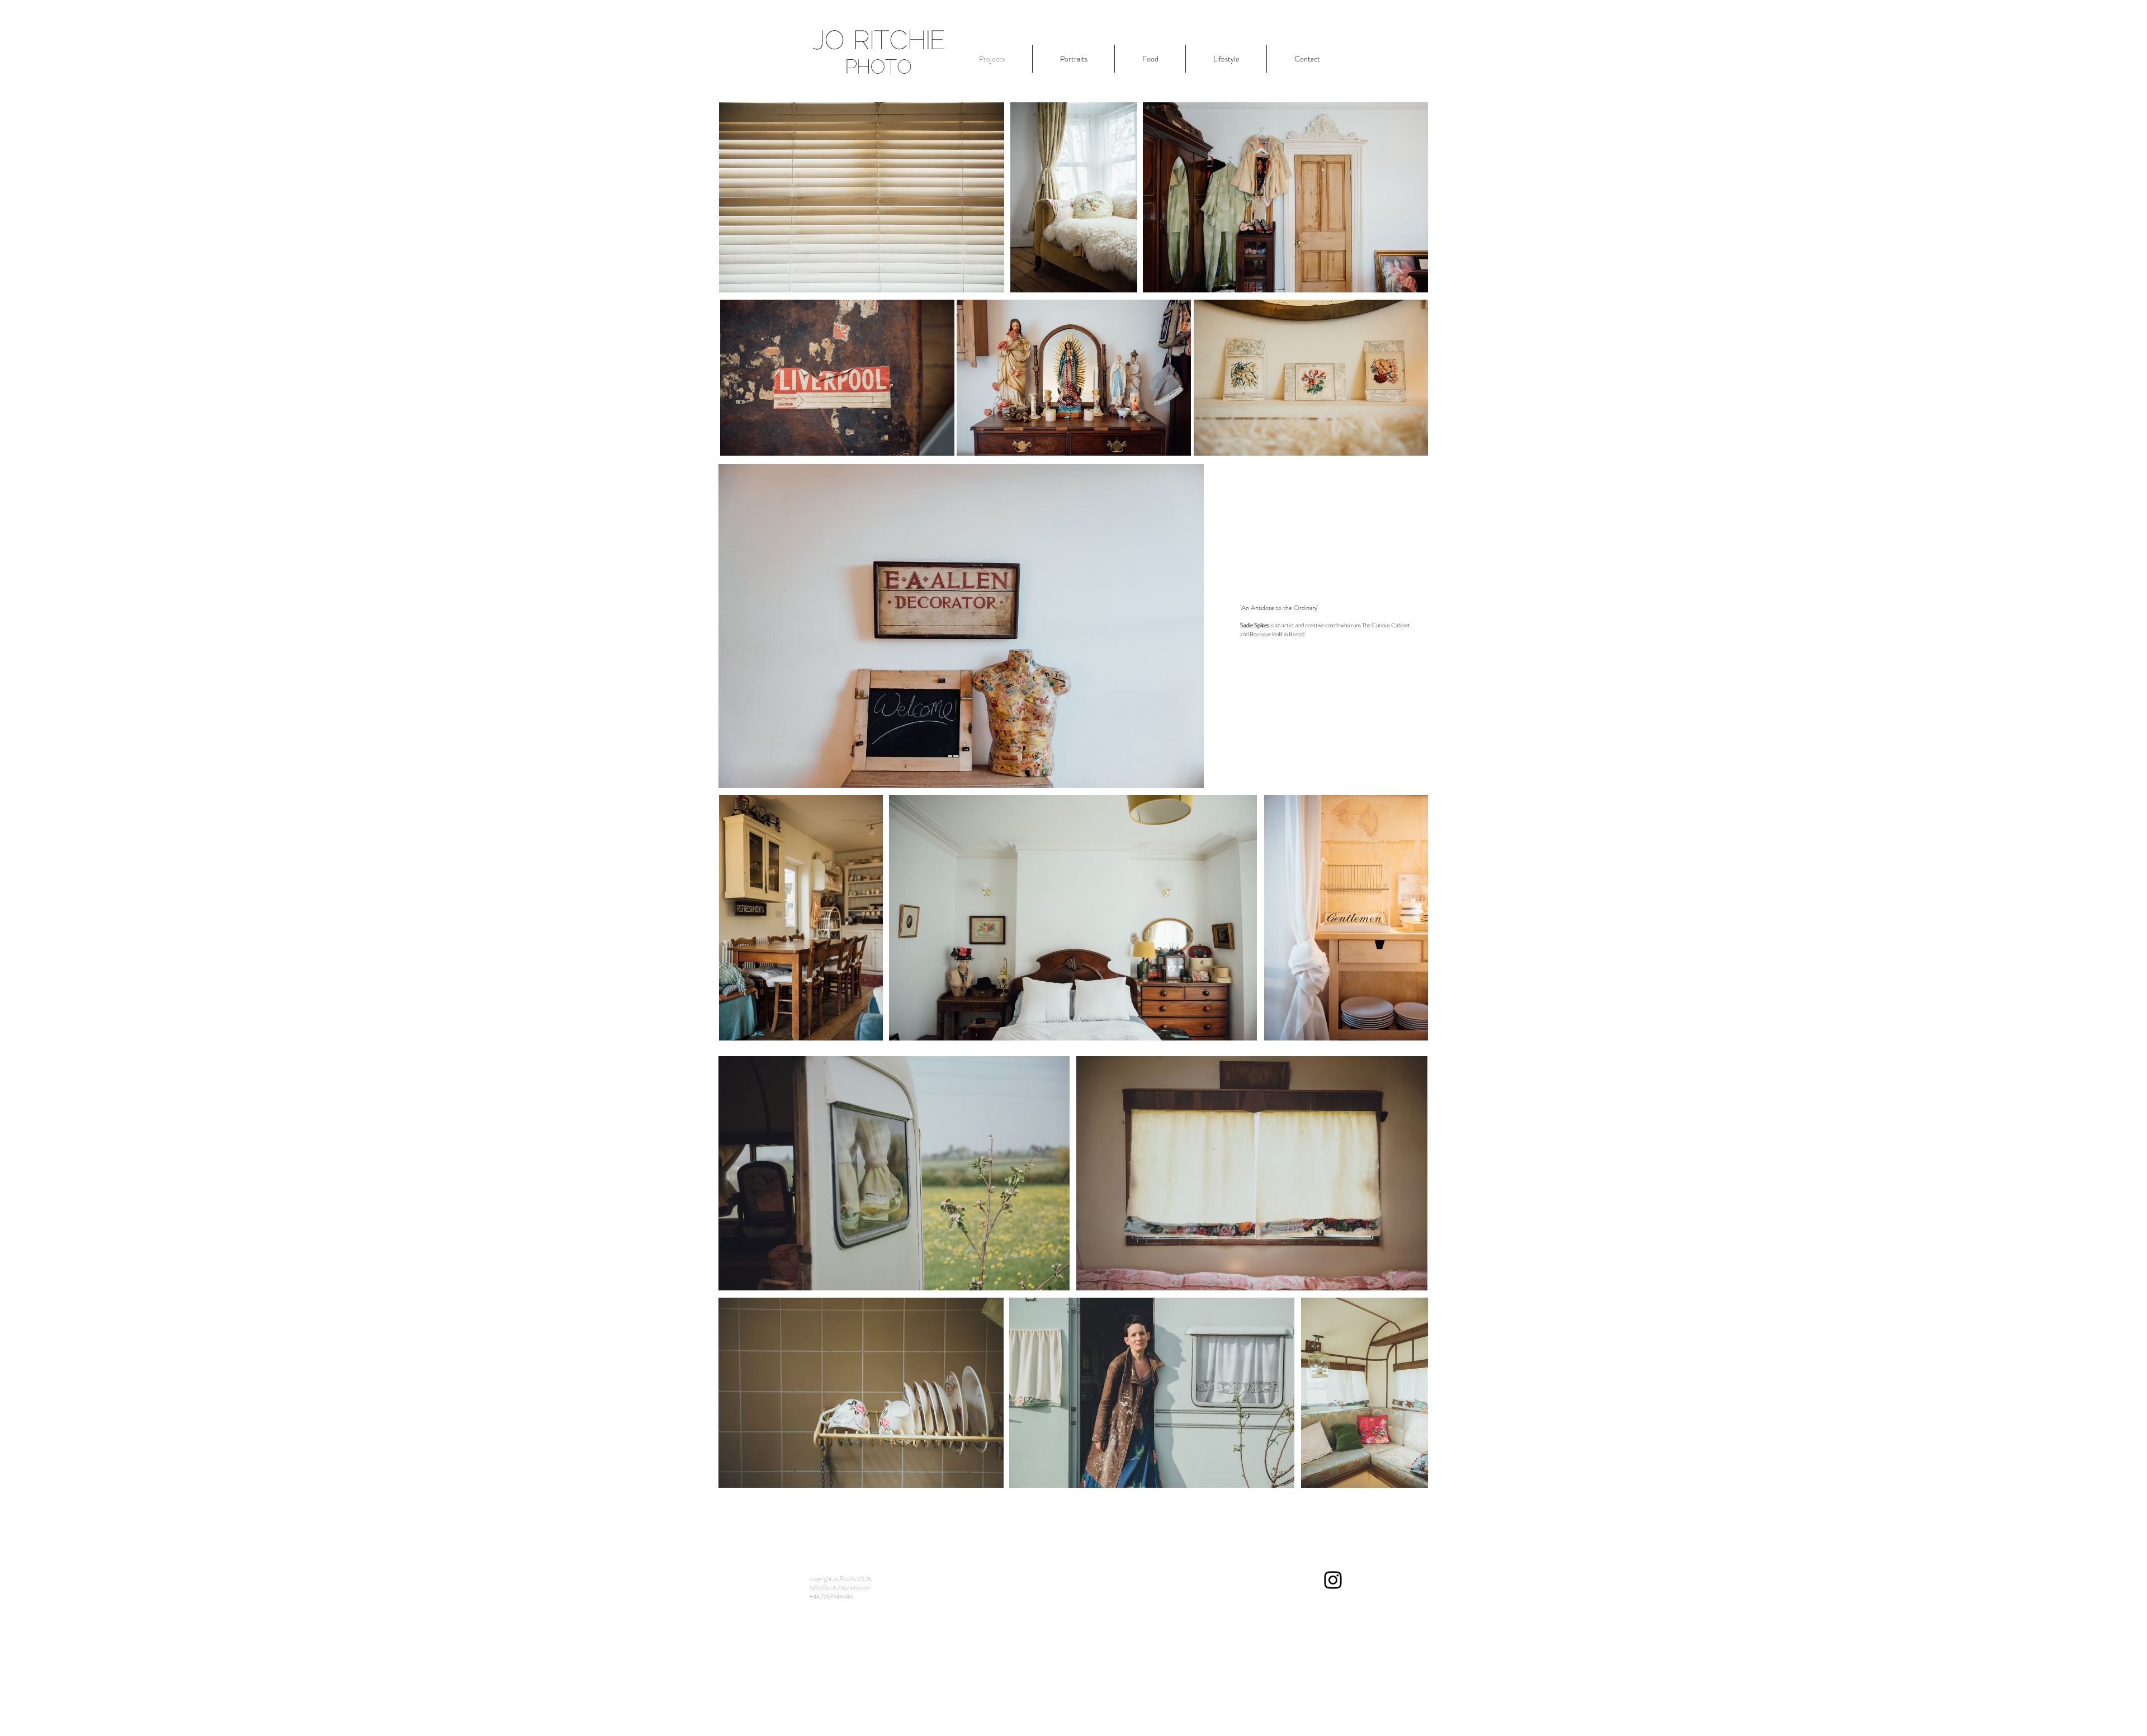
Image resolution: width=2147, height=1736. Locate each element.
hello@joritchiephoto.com (840, 1587)
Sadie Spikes (1255, 625)
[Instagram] (1333, 1580)
